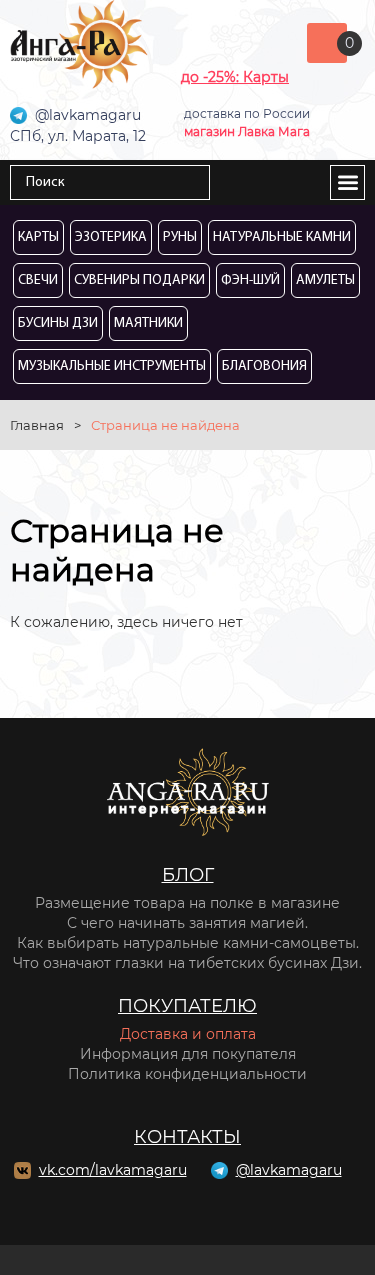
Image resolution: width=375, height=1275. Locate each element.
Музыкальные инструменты (112, 366)
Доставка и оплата (188, 1034)
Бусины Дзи (58, 323)
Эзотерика (111, 237)
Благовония (264, 366)
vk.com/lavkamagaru (113, 1170)
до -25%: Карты (235, 77)
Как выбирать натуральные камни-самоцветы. (188, 943)
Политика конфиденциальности (187, 1074)
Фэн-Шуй (250, 280)
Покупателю (187, 1006)
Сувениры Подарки (139, 280)
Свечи (38, 280)
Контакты (187, 1137)
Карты (38, 237)
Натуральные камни (282, 237)
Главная (37, 425)
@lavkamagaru (289, 1170)
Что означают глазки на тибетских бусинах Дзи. (187, 963)
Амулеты (325, 280)
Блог (188, 875)
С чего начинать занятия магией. (187, 923)
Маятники (148, 323)
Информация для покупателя (188, 1054)
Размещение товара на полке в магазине (187, 903)
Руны (180, 237)
